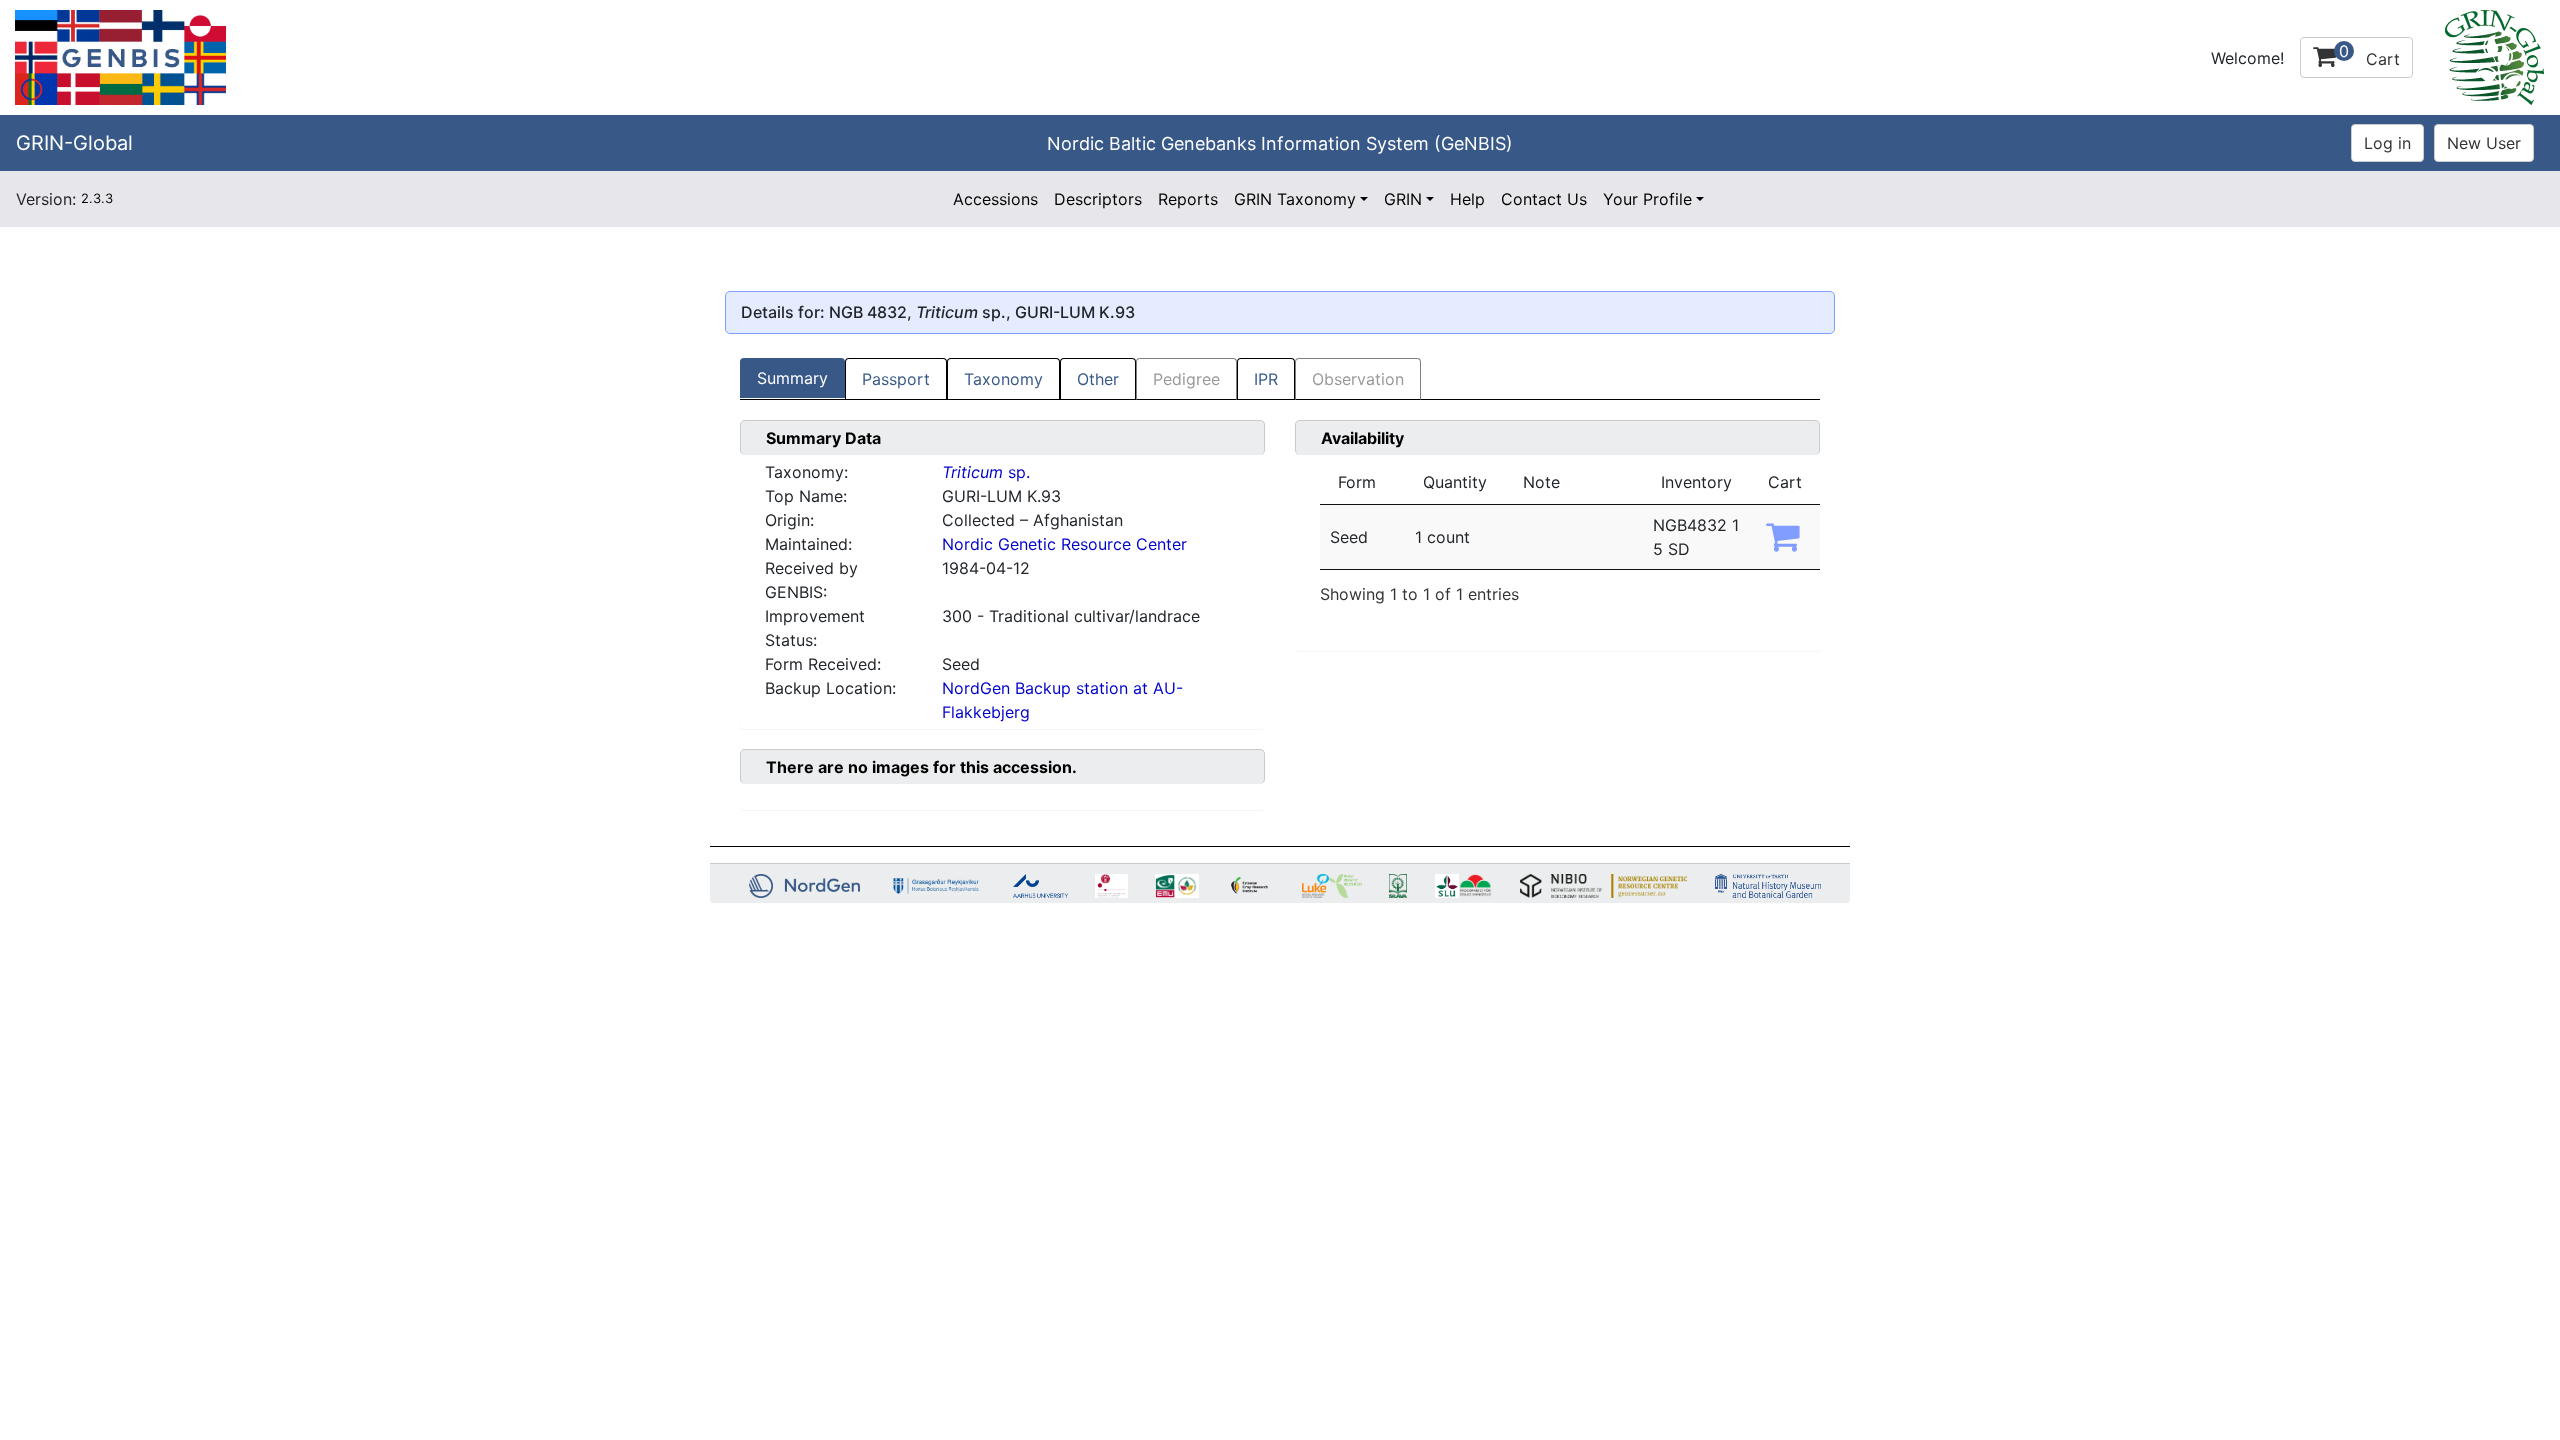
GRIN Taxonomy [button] (1295, 199)
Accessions (995, 199)
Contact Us (1544, 199)
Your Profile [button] (1647, 199)
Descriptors (1098, 199)
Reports (1188, 199)
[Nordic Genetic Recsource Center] (120, 56)
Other (1098, 379)
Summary (792, 378)
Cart (2369, 55)
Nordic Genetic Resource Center (1064, 544)
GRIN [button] (1403, 199)
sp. (986, 472)
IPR (1266, 379)
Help (1467, 199)
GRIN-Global (74, 143)
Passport (896, 379)
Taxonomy (1003, 379)
